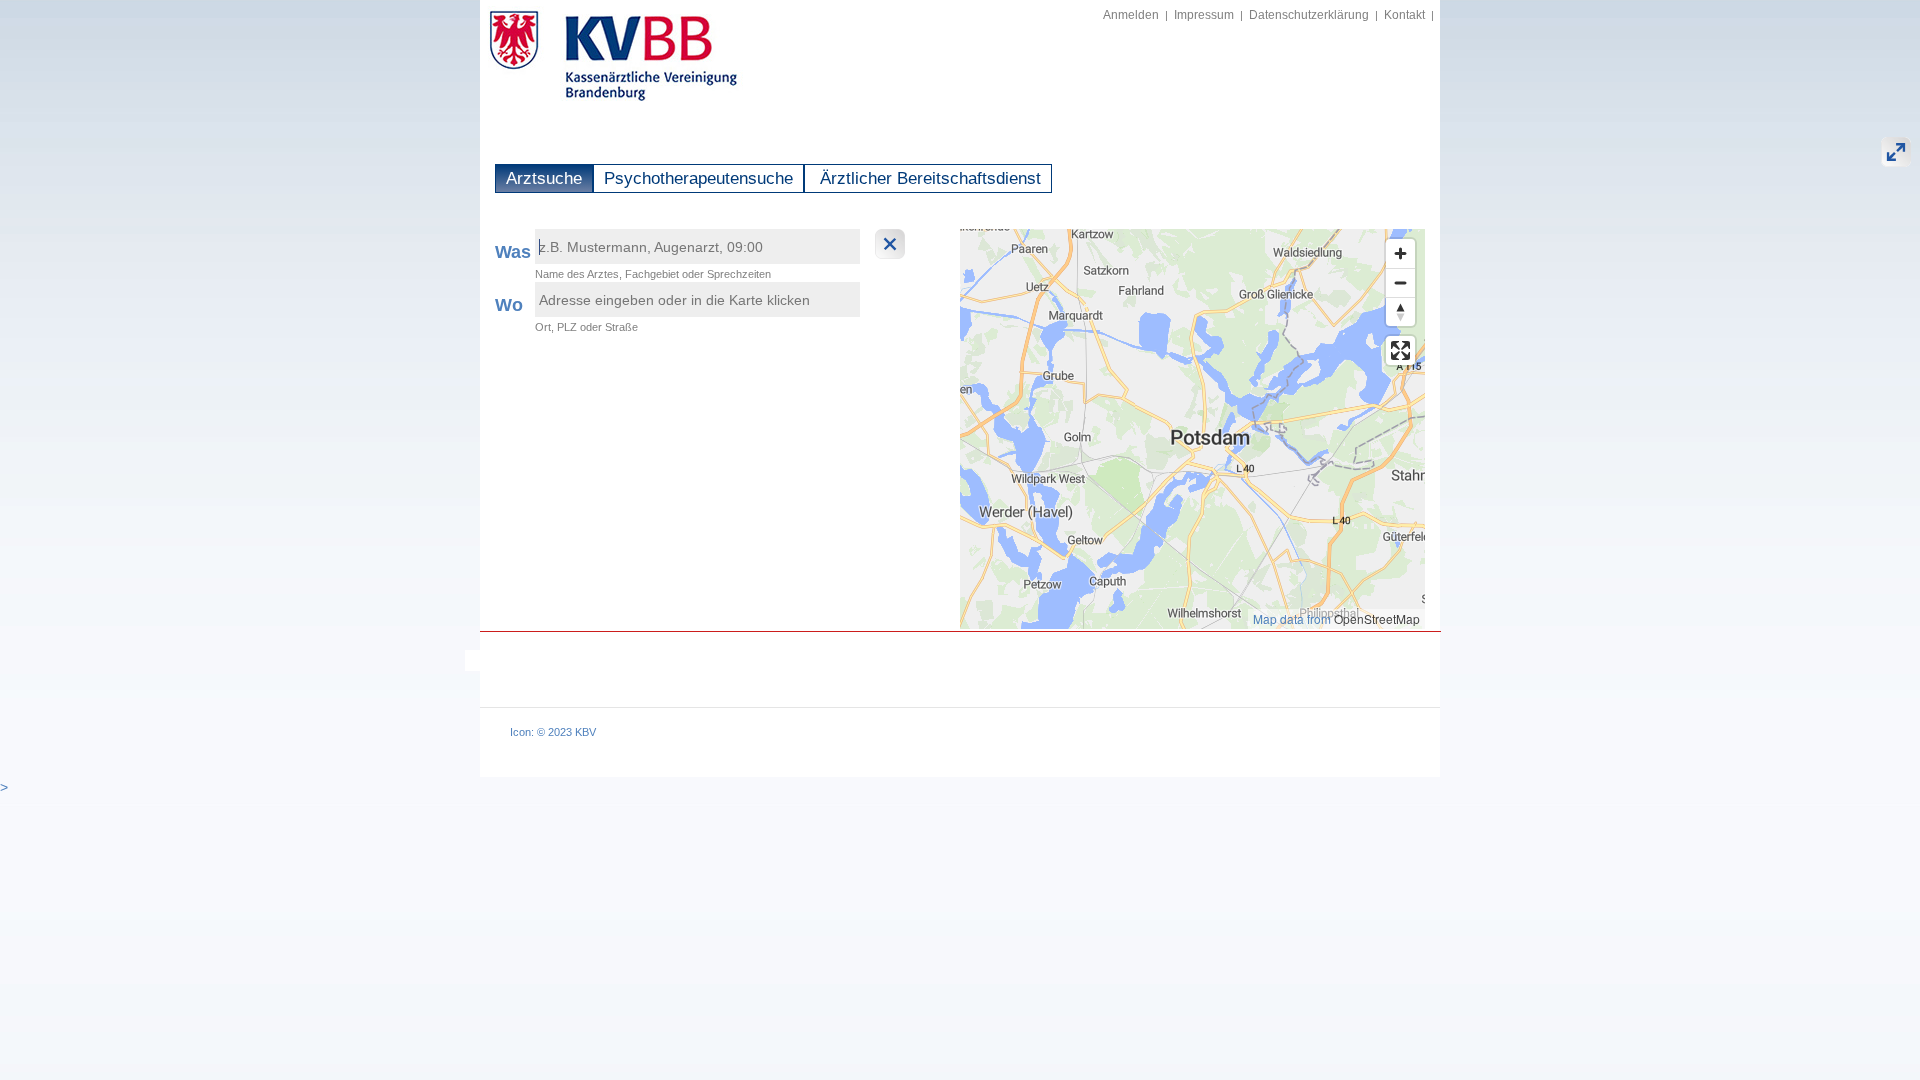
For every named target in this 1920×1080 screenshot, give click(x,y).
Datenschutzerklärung (1309, 15)
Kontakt (1404, 15)
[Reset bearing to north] (1400, 311)
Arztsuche (544, 178)
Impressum (1204, 15)
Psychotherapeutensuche (698, 178)
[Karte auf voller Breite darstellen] (1896, 152)
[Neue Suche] (892, 244)
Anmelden (1131, 15)
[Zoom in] (1400, 253)
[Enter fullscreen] (1400, 350)
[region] (1192, 429)
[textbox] (697, 246)
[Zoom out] (1400, 282)
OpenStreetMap (1377, 618)
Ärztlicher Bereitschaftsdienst (928, 178)
